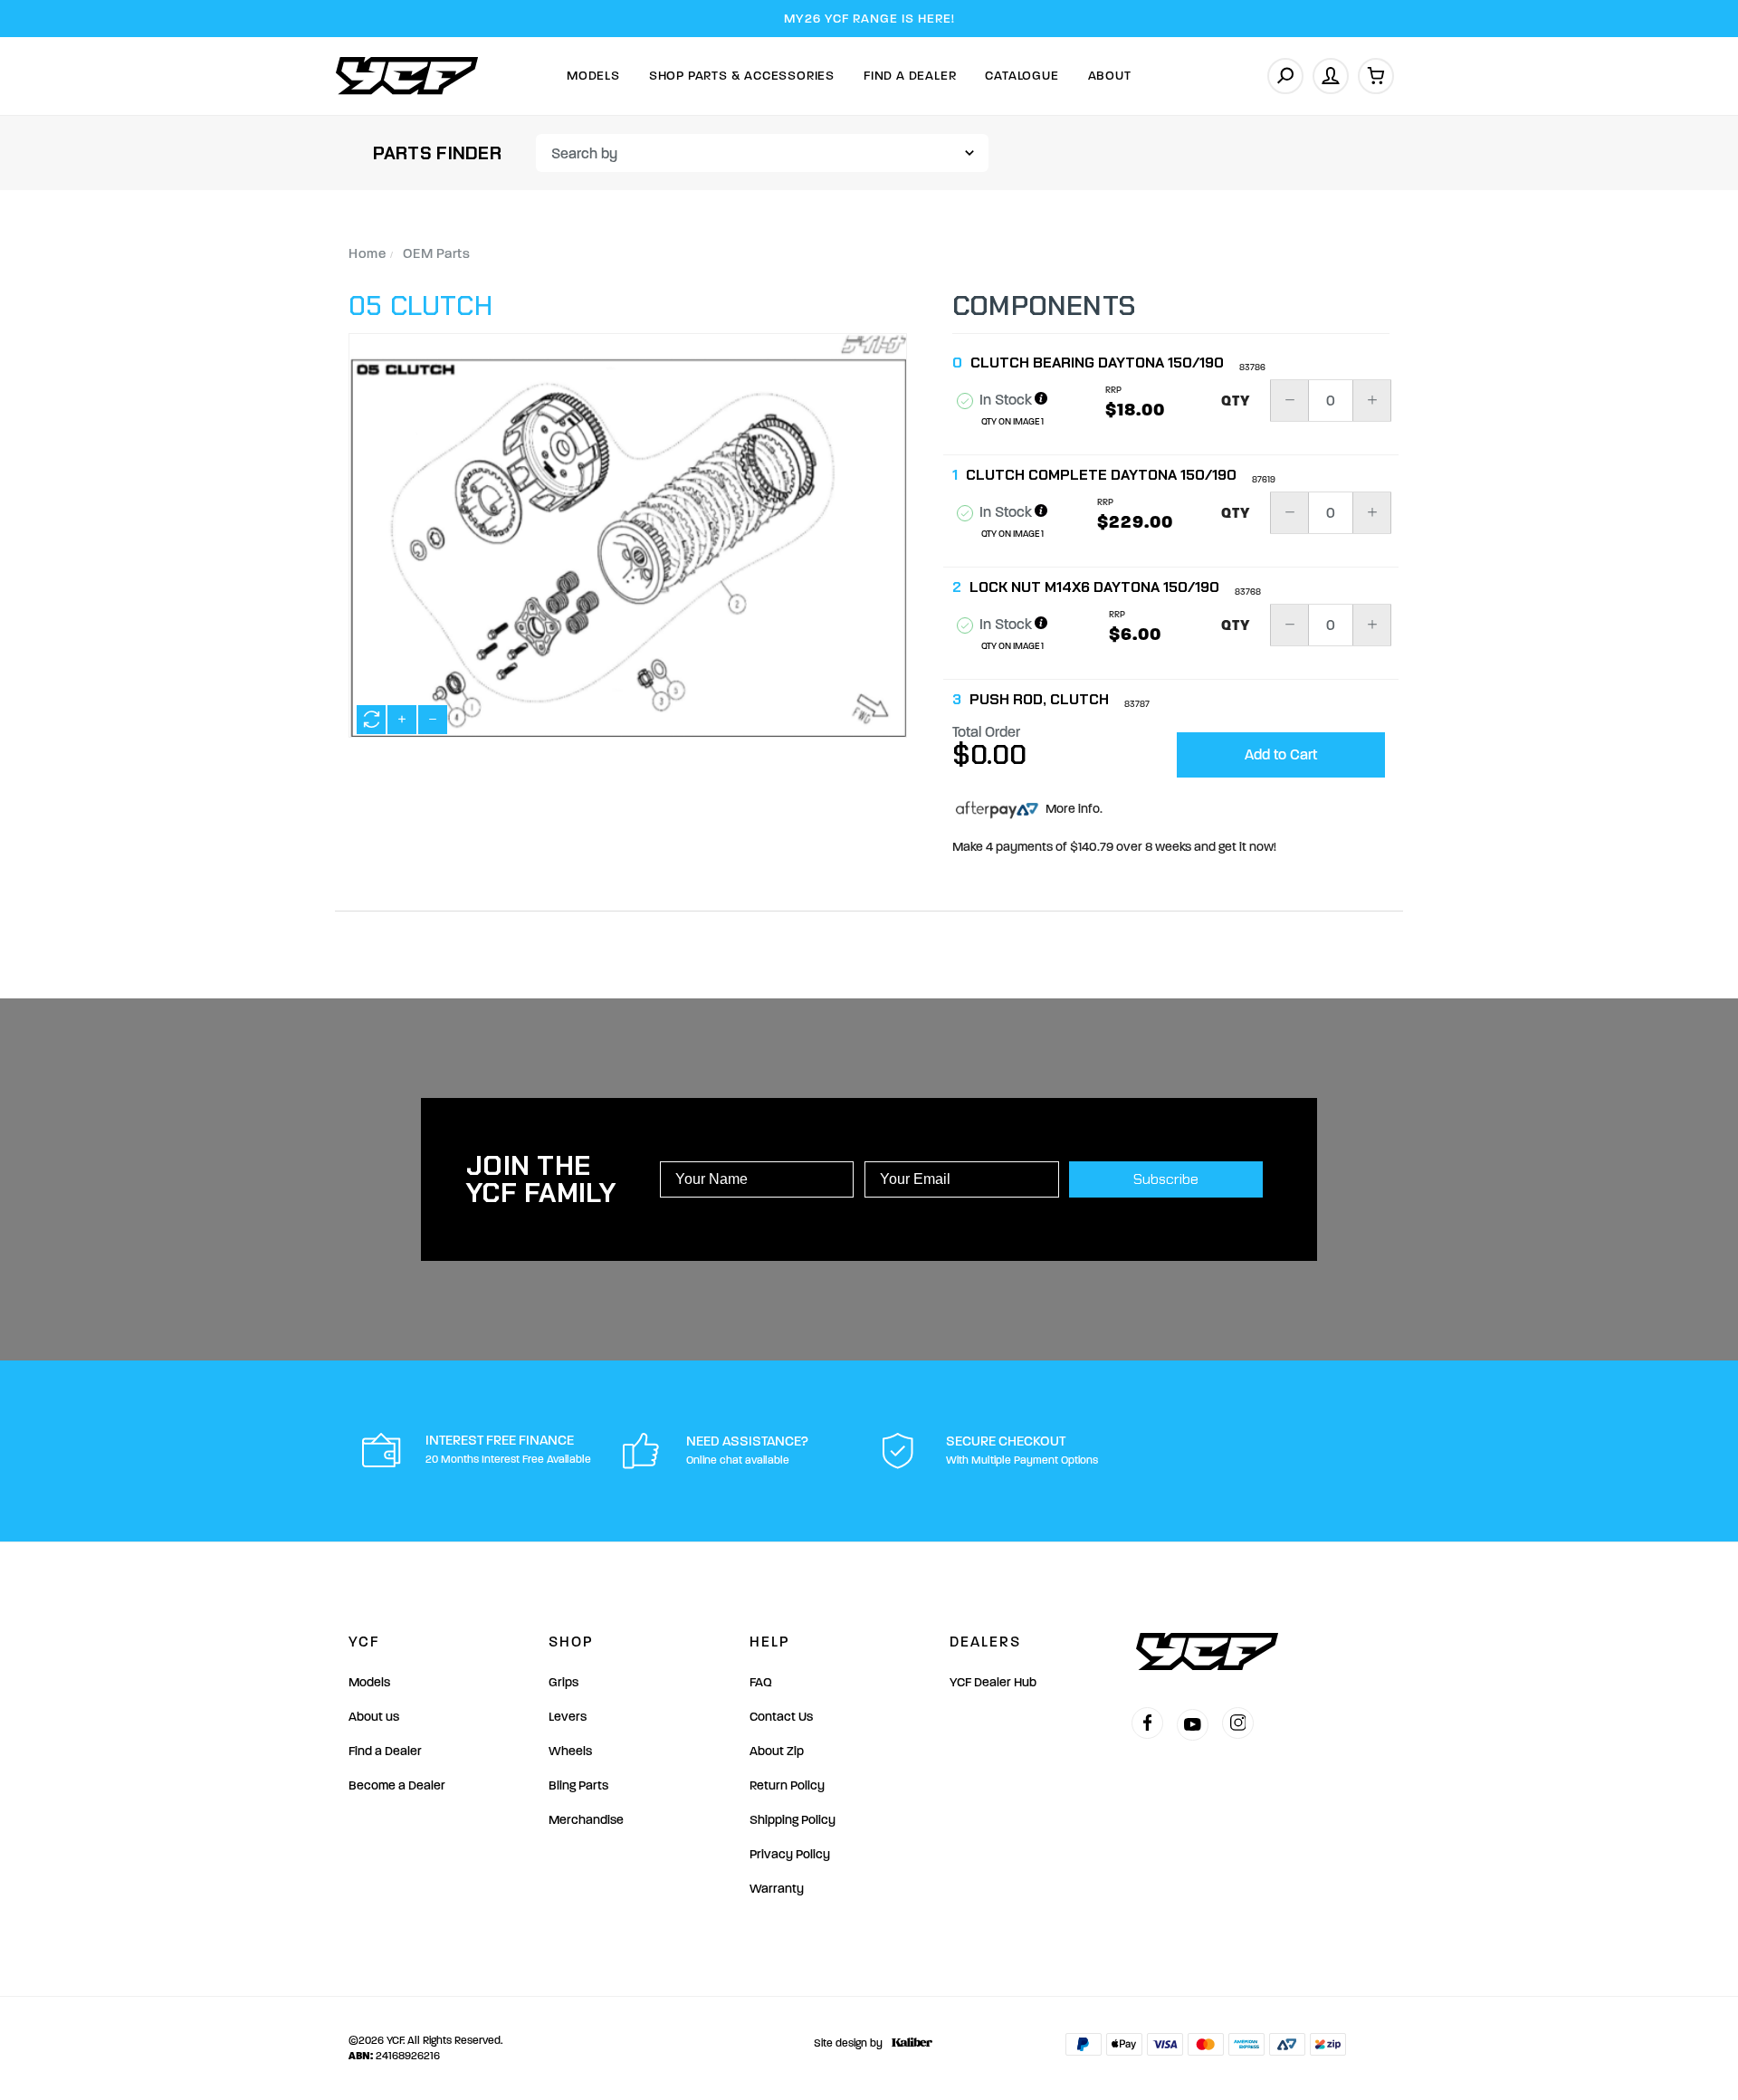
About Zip (777, 1751)
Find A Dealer (910, 76)
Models (593, 76)
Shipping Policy (793, 1820)
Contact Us (781, 1717)
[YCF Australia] (407, 76)
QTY (1236, 401)
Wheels (570, 1751)
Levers (568, 1717)
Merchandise (586, 1820)
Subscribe (1166, 1179)
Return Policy (787, 1785)
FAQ (761, 1682)
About (1110, 76)
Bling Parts (578, 1785)
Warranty (777, 1889)
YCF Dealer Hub (993, 1682)
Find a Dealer (385, 1751)
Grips (563, 1682)
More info (1071, 809)
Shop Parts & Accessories (742, 76)
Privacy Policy (790, 1854)
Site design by (848, 2043)
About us (374, 1717)
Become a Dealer (397, 1785)
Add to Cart (1281, 754)
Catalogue (1022, 76)
